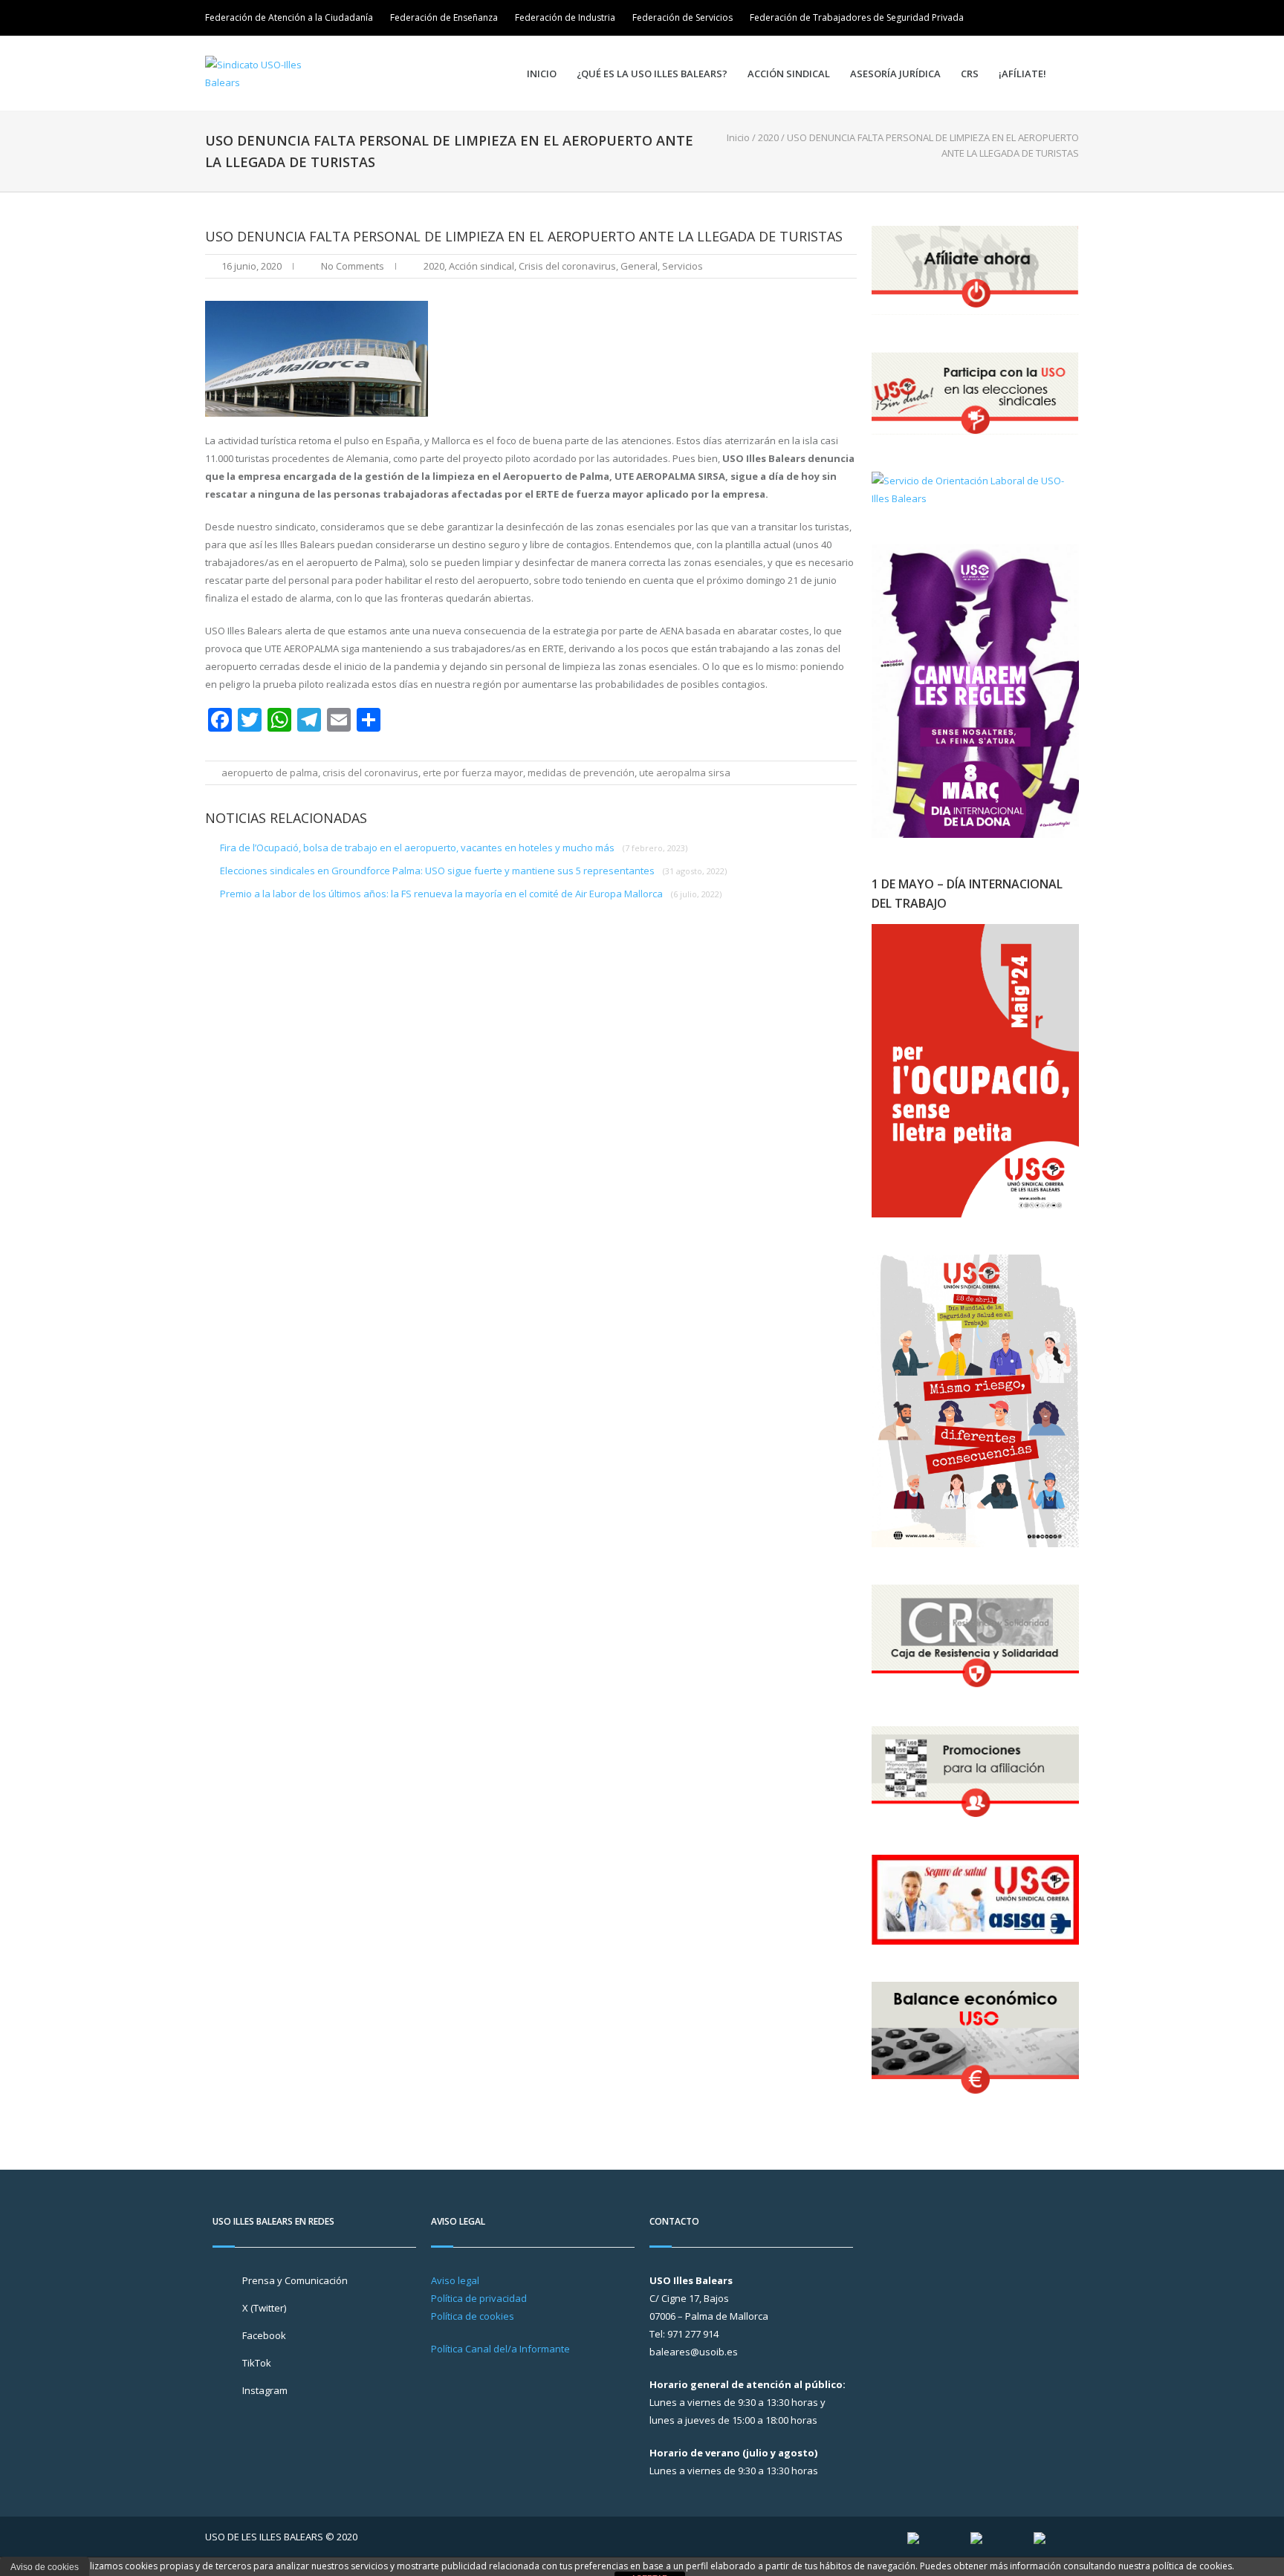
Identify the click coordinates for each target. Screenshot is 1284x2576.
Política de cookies (473, 2316)
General (639, 266)
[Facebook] (1048, 18)
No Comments (353, 266)
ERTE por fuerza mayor (473, 773)
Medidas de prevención (581, 773)
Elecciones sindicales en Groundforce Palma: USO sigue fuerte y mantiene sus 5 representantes (473, 871)
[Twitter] (1027, 18)
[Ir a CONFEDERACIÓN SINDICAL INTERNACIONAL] (913, 2537)
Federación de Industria (565, 17)
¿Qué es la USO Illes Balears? (652, 74)
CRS (970, 74)
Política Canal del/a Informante (500, 2349)
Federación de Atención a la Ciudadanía (289, 17)
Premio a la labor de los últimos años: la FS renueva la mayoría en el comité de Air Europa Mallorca (471, 894)
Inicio (542, 74)
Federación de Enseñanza (444, 17)
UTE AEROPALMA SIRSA (685, 773)
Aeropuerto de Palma (270, 773)
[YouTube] (1069, 18)
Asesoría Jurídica (895, 74)
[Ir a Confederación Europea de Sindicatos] (976, 2537)
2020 (768, 137)
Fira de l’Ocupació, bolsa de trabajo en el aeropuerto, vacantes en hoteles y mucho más (454, 848)
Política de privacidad (479, 2298)
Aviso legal (455, 2280)
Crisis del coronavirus (567, 266)
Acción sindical (789, 74)
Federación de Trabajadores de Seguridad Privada (857, 17)
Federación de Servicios (682, 17)
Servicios (682, 266)
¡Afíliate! (1022, 74)
